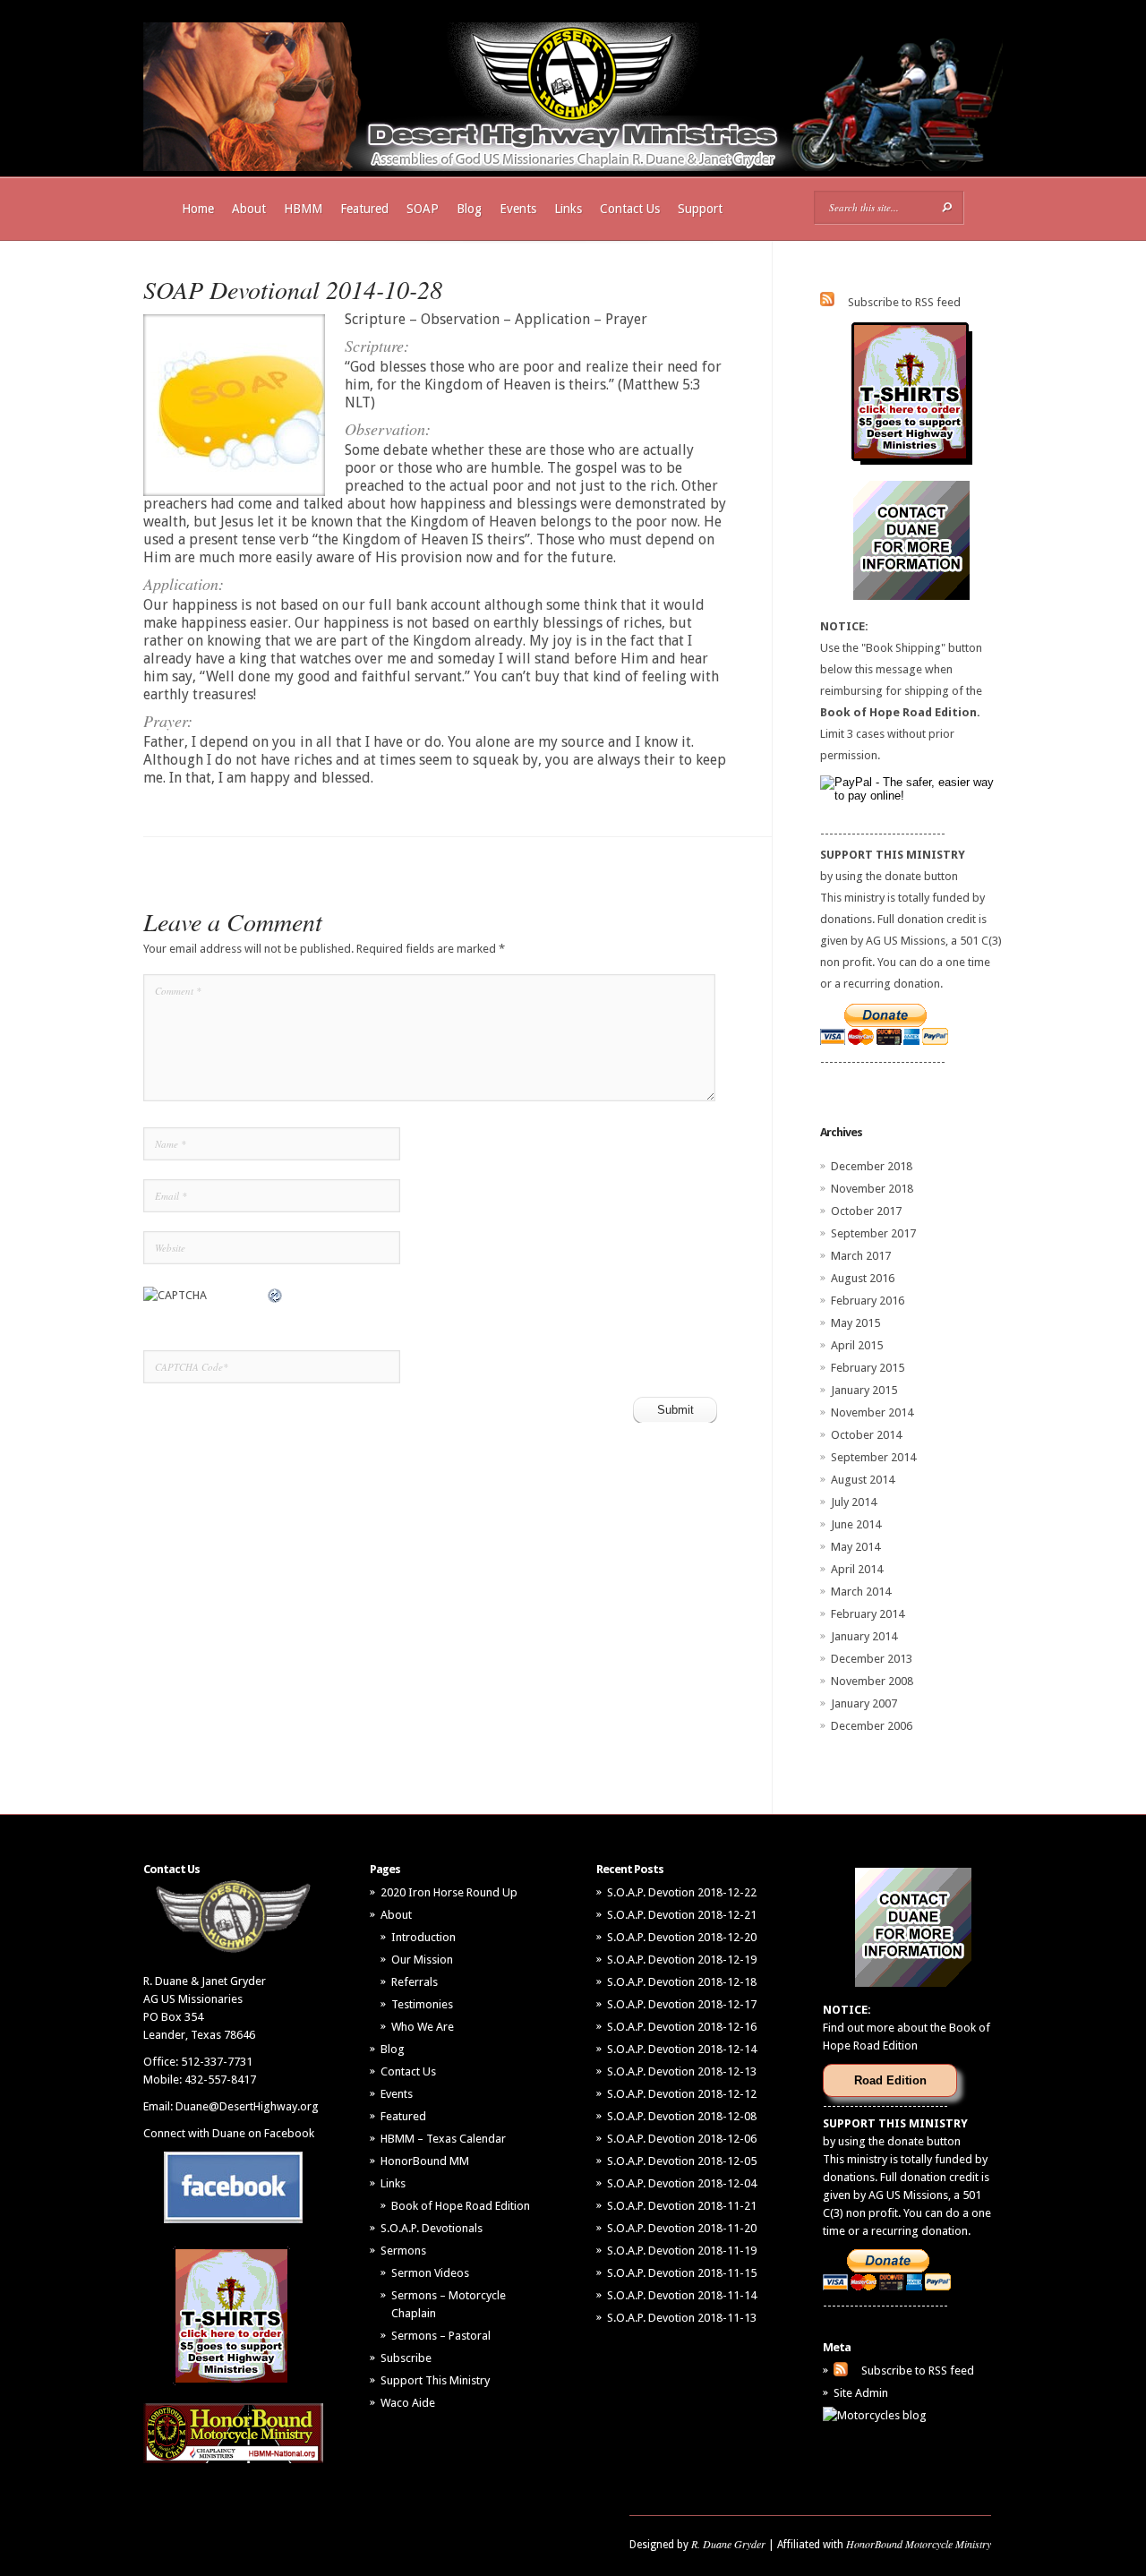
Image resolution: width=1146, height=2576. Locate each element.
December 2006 (872, 1726)
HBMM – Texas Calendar (443, 2139)
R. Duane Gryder (728, 2544)
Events (518, 209)
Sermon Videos (430, 2273)
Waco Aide (408, 2403)
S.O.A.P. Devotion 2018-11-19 (682, 2251)
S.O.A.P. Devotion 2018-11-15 (682, 2273)
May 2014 (855, 1547)
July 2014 (854, 1502)
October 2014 (866, 1435)
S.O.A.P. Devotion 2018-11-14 (682, 2295)
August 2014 (863, 1480)
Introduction (423, 1937)
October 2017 (866, 1211)
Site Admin (861, 2393)
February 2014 (868, 1614)
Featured (364, 209)
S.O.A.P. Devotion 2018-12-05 (682, 2161)
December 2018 (872, 1166)
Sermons (403, 2251)
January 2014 (864, 1636)
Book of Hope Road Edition (461, 2206)
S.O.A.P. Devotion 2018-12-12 (682, 2094)
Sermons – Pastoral (441, 2336)
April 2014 (857, 1569)
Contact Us (630, 209)
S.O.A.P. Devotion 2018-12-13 (682, 2071)
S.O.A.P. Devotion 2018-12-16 (682, 2027)
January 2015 (864, 1390)
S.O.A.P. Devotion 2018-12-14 (682, 2049)
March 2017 (861, 1256)
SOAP (423, 209)
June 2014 (856, 1524)
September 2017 (873, 1233)
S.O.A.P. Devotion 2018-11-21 (682, 2206)
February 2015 (868, 1368)
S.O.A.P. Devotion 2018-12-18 (682, 1982)
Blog (469, 209)
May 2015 (855, 1323)
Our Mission (422, 1960)
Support (700, 209)
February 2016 (868, 1301)
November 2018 (872, 1189)
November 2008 (872, 1681)
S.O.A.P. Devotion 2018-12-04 (682, 2183)
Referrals (415, 1982)
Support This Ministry (435, 2380)
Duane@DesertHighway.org (247, 2106)
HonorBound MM (425, 2161)
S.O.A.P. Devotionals (432, 2228)
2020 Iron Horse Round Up (449, 1892)
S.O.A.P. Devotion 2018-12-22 (682, 1892)
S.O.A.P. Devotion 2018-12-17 (682, 2004)
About (249, 209)
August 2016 (863, 1278)
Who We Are (423, 2027)
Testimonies (422, 2004)
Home (198, 209)
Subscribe (406, 2358)
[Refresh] (276, 1295)
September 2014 (873, 1457)
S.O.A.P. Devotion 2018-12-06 (682, 2139)
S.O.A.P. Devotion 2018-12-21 (682, 1915)
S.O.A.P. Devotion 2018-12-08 (682, 2116)
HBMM (303, 209)
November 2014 (872, 1412)
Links (568, 209)
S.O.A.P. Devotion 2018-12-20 (682, 1937)
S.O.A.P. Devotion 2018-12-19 (682, 1960)
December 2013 (872, 1659)
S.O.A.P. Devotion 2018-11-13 (682, 2318)
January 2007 (864, 1703)
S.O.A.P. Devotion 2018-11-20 (682, 2228)
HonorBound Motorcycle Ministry (919, 2544)
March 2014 (861, 1592)
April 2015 (857, 1345)
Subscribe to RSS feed (904, 302)
